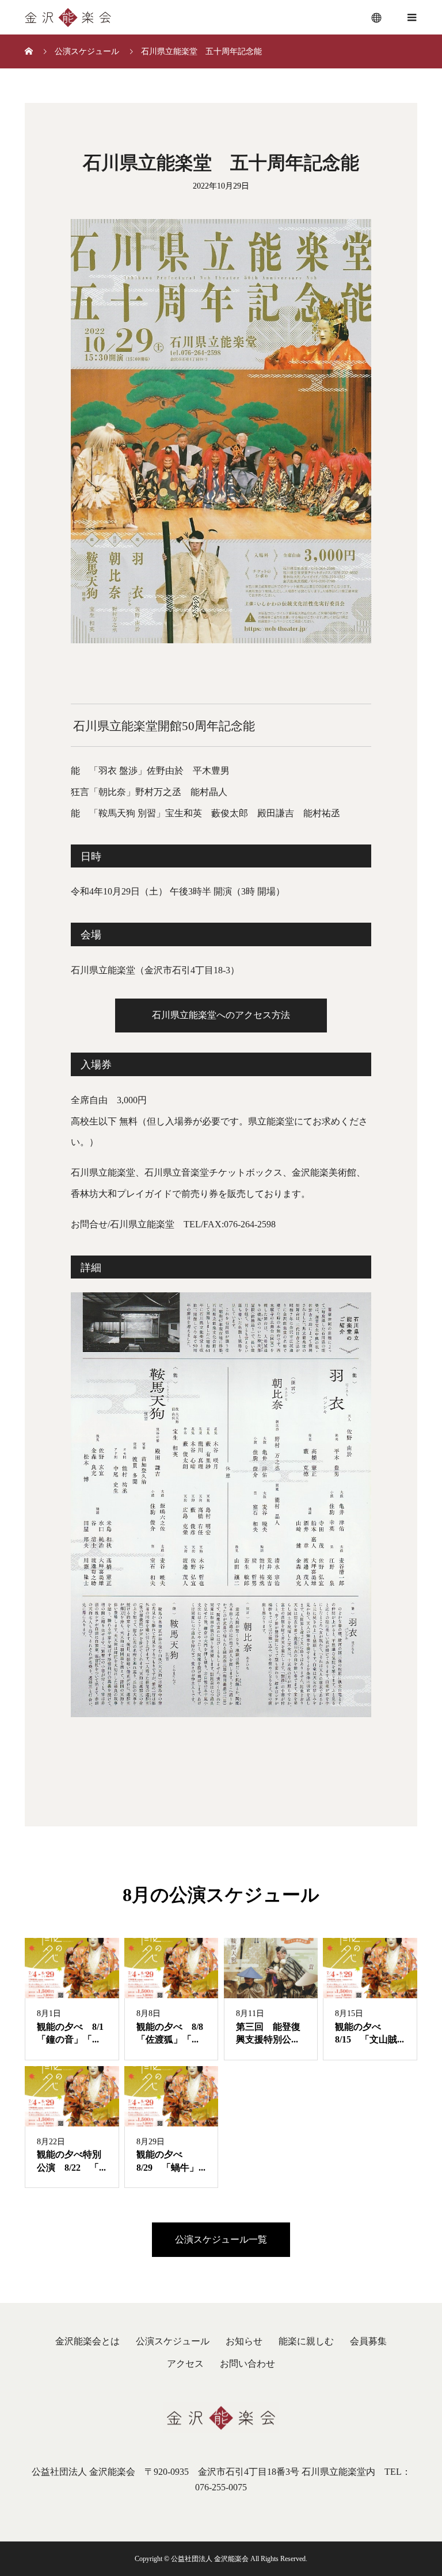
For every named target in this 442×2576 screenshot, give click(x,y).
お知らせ (244, 2341)
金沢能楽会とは (87, 2341)
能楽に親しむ (306, 2341)
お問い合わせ (247, 2364)
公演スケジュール (173, 2341)
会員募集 (368, 2341)
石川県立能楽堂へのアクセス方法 (221, 1015)
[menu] (377, 17)
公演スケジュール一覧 (221, 2239)
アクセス (185, 2364)
